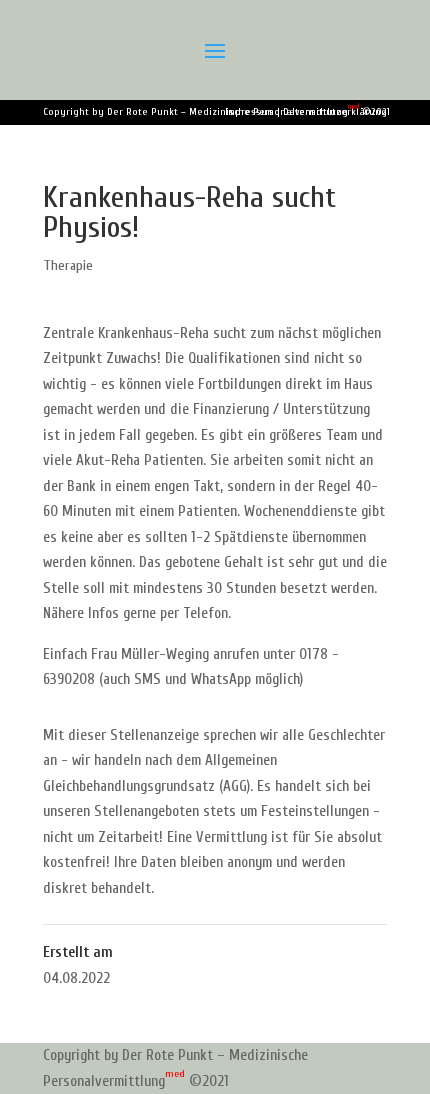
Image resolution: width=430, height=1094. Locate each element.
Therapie (68, 265)
